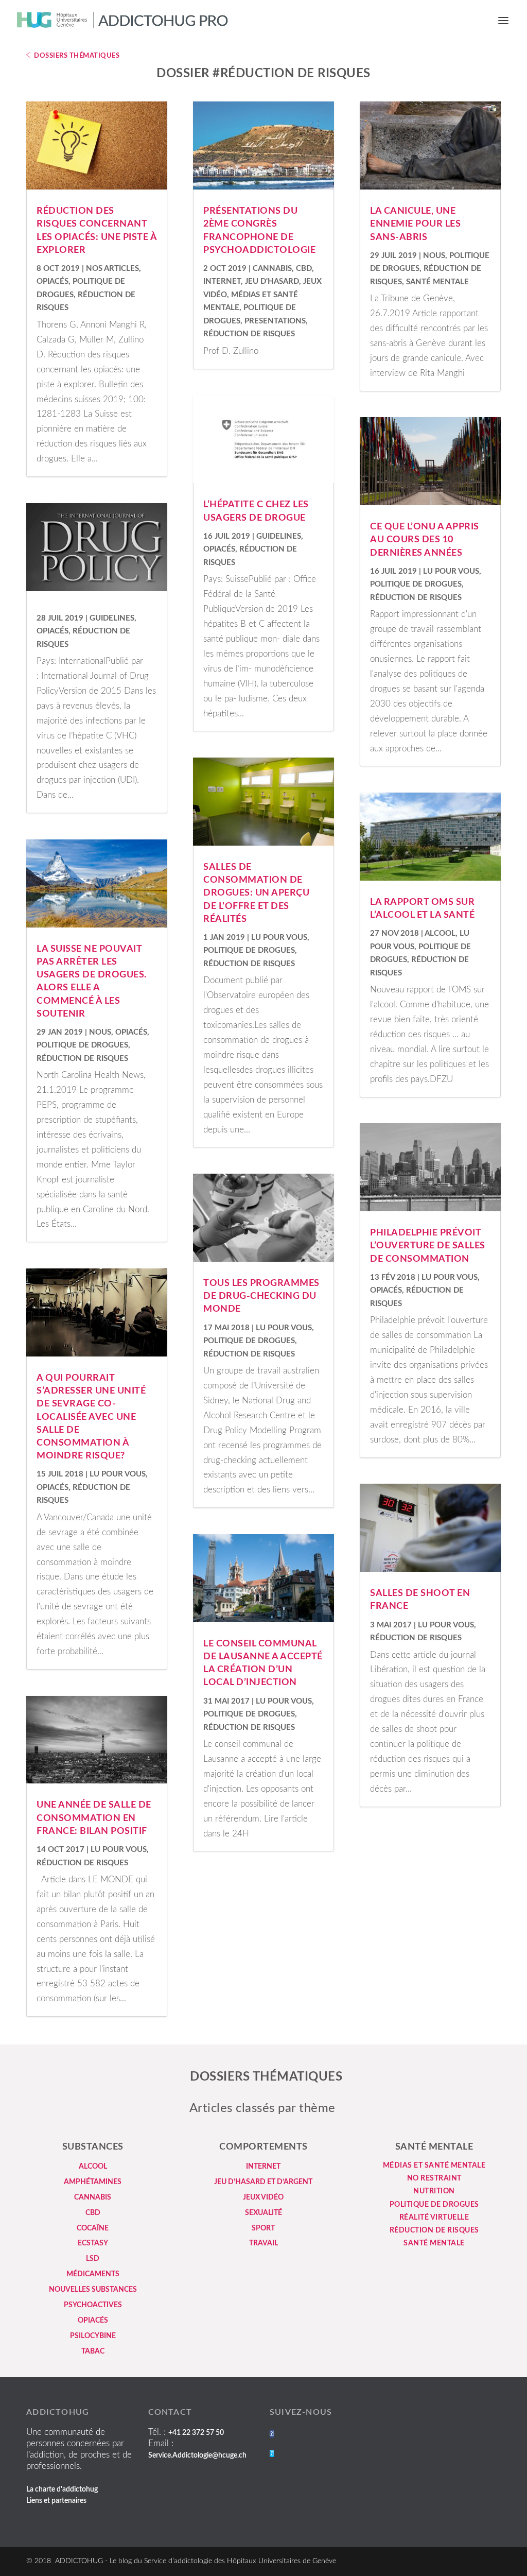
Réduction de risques (82, 1059)
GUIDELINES (112, 618)
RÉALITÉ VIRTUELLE (434, 2218)
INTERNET (263, 2167)
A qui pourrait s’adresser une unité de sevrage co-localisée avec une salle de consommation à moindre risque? (91, 1417)
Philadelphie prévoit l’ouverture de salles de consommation (428, 1246)
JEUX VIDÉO (263, 2197)
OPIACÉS (93, 2321)
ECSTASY (93, 2243)
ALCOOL (93, 2167)
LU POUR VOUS (118, 1474)
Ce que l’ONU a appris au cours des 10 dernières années (425, 540)
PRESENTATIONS (275, 321)
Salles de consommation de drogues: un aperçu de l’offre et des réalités (256, 893)
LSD (93, 2259)
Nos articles (112, 269)
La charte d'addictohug (62, 2489)
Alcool (440, 933)
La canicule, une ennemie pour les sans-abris (415, 224)
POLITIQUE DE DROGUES (434, 2205)
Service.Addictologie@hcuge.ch (197, 2455)
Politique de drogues (82, 1045)
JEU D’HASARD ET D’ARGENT (263, 2182)
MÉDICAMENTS (93, 2274)
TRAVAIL (263, 2243)
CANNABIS (93, 2197)
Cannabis (272, 269)
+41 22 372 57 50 (196, 2433)
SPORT (263, 2228)
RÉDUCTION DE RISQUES (434, 2230)
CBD (304, 269)
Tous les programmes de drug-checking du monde (261, 1296)
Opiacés (52, 281)
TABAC (93, 2351)
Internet (222, 281)
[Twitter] (272, 2453)
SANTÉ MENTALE (434, 2243)
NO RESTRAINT (434, 2178)
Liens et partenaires (56, 2501)
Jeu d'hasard (272, 281)
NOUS (100, 1032)
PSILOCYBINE (93, 2336)
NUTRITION (434, 2191)
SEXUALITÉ (263, 2213)
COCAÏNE (93, 2228)
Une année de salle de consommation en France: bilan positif (94, 1818)
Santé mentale (437, 282)
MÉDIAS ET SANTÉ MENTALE (434, 2166)
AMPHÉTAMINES (93, 2182)
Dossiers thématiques (77, 56)
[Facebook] (272, 2434)
